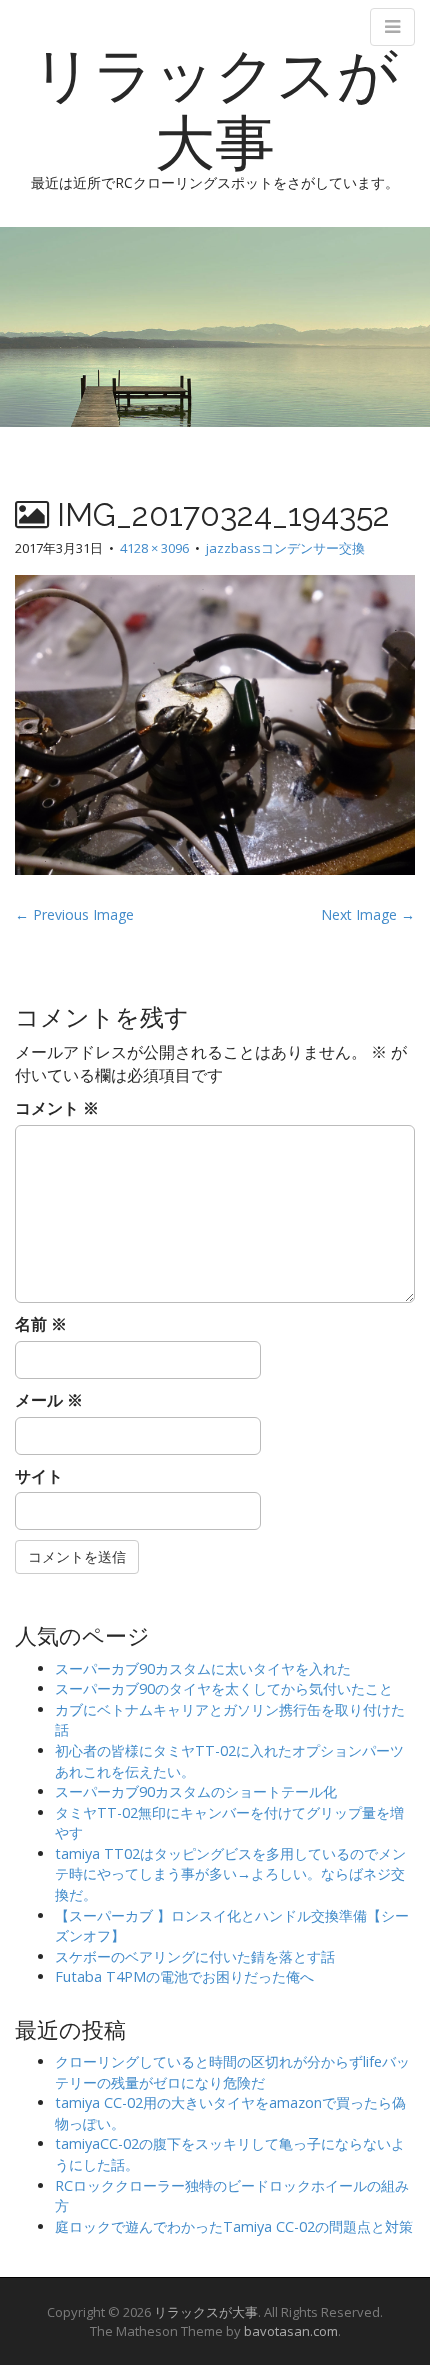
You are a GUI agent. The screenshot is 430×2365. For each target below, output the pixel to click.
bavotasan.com (291, 2331)
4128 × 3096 (154, 548)
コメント (57, 1108)
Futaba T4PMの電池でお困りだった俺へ (184, 1976)
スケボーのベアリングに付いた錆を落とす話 (195, 1956)
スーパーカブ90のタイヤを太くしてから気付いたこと (224, 1688)
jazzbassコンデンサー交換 (285, 548)
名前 (41, 1324)
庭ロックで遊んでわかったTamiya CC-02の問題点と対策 (234, 2226)
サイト (39, 1476)
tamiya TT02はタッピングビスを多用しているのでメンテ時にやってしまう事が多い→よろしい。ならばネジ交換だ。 (230, 1874)
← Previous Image (74, 914)
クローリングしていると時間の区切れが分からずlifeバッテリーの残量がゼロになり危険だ (232, 2072)
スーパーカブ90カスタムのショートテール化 (196, 1791)
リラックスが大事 (215, 109)
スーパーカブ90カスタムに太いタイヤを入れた (203, 1668)
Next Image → (368, 914)
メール (49, 1400)
